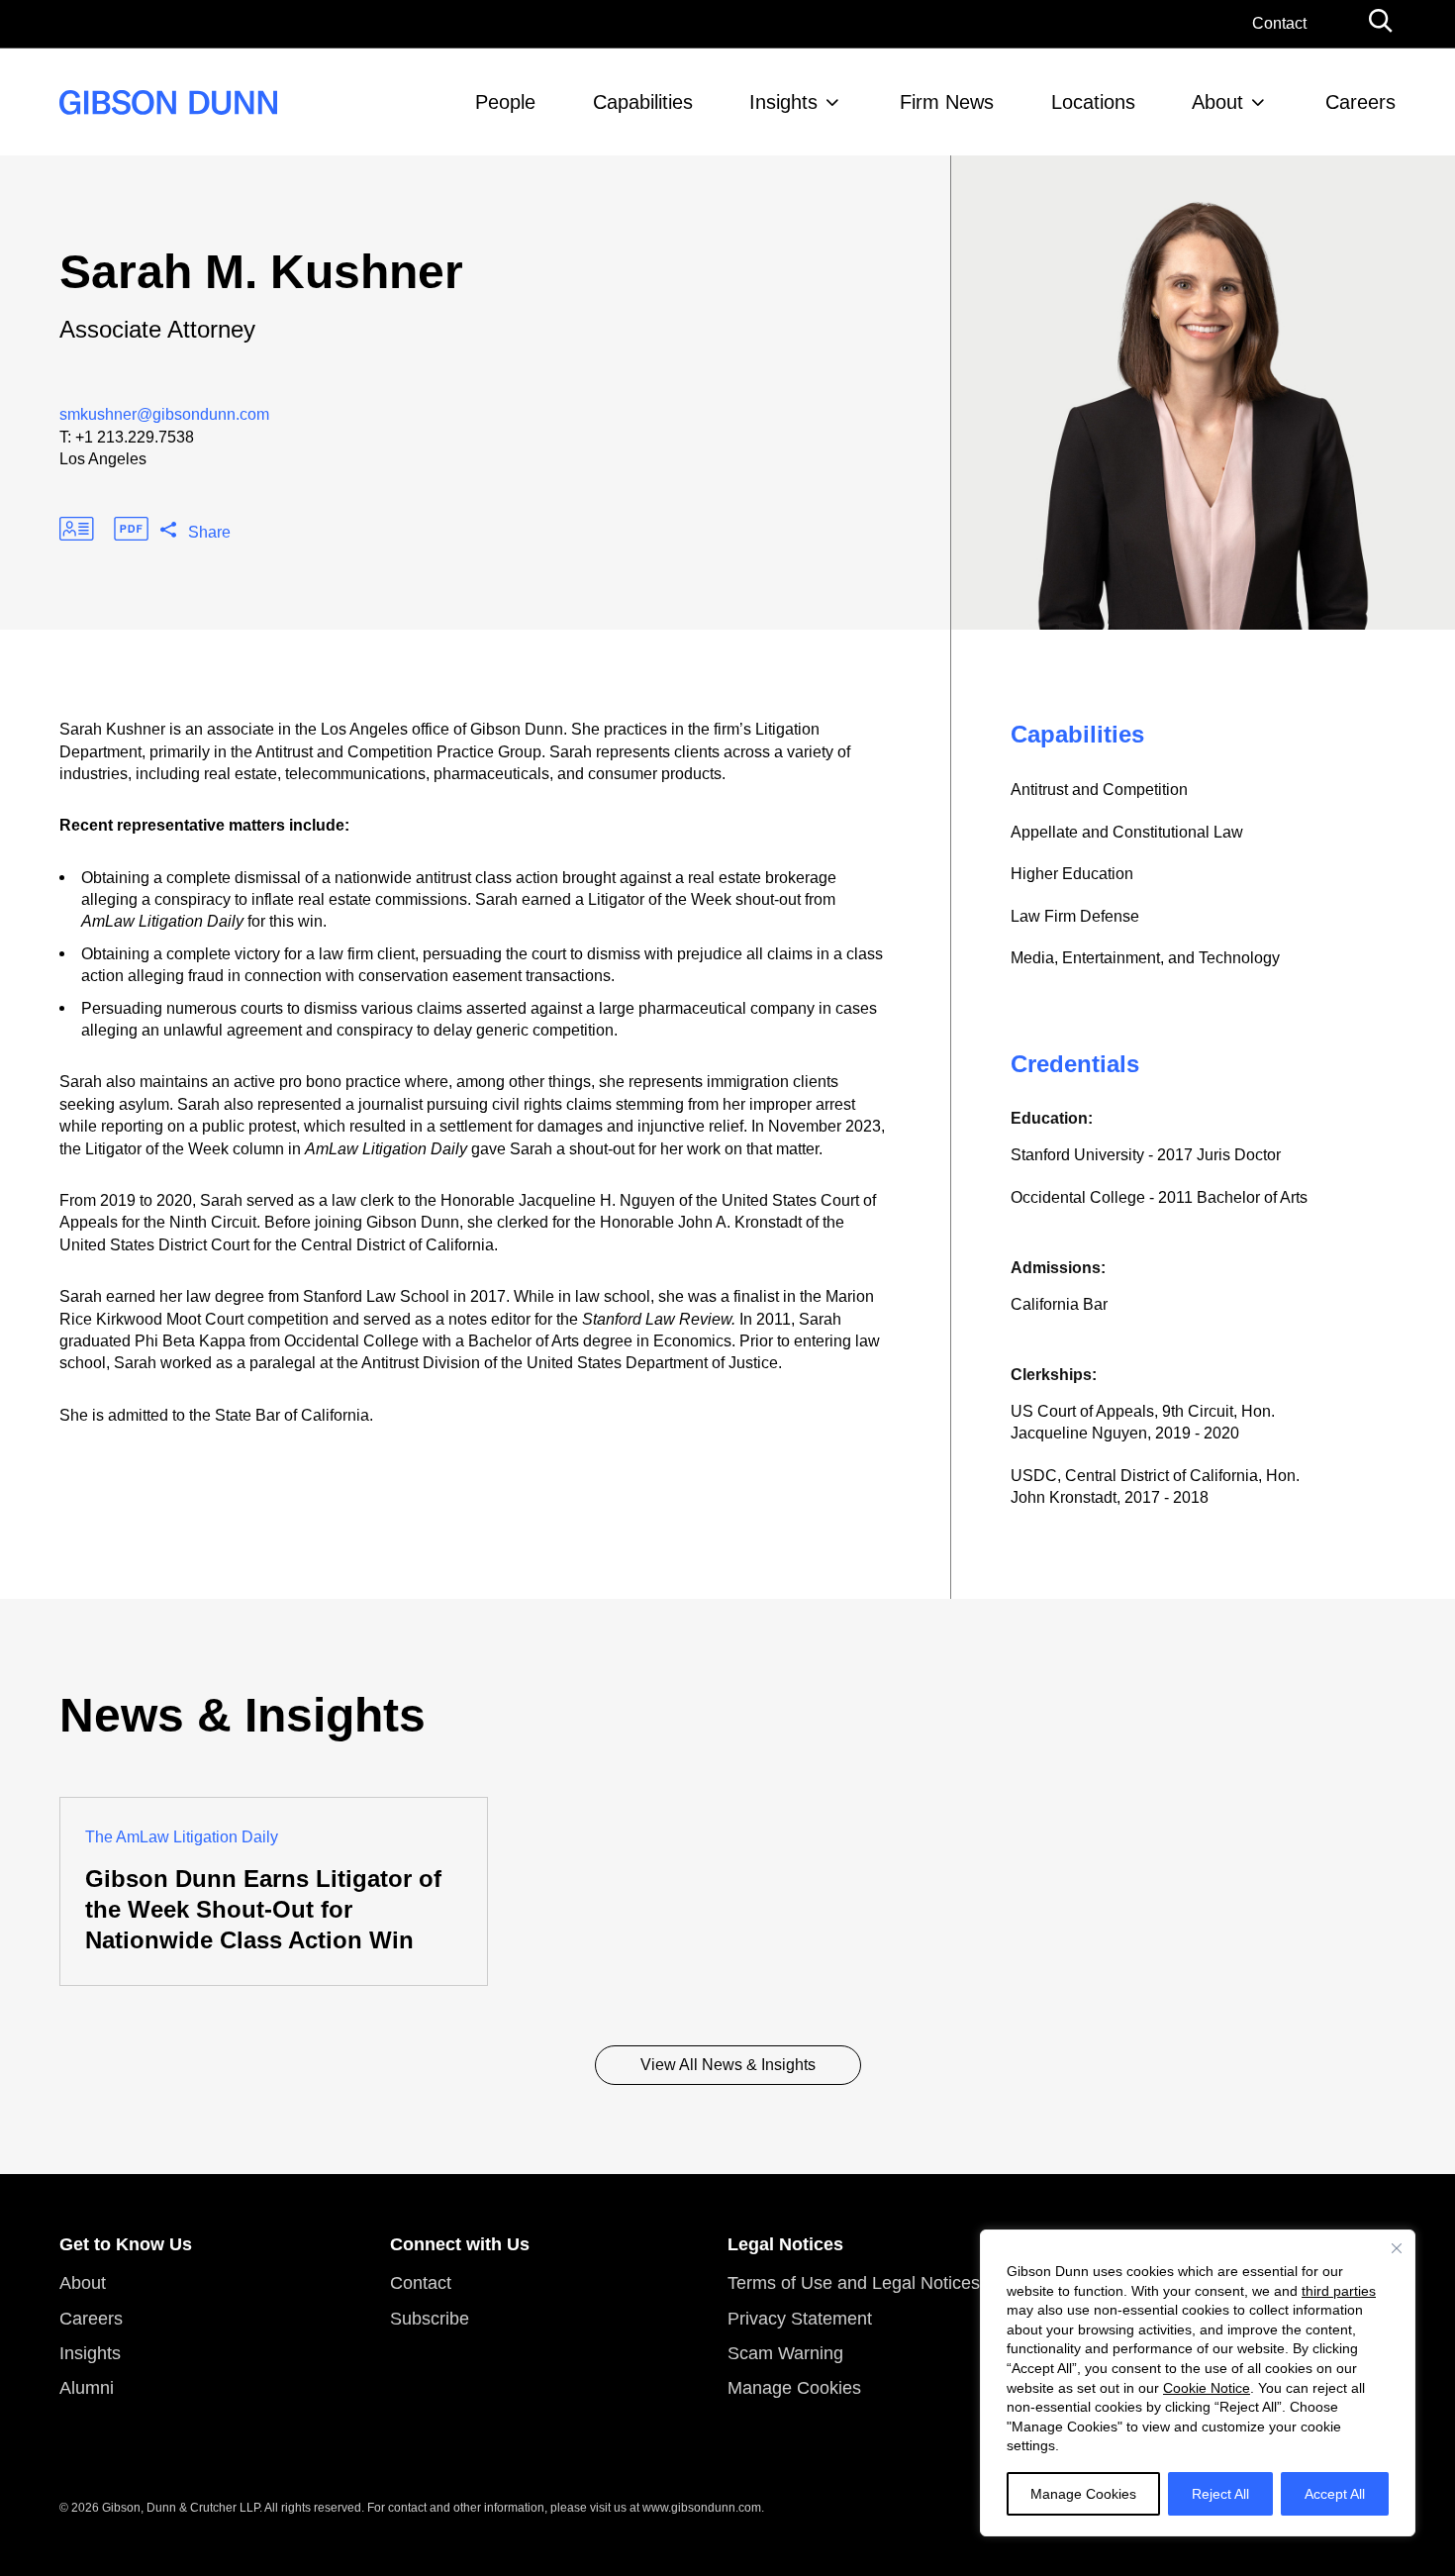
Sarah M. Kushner (261, 272)
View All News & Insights (728, 2065)
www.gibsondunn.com (702, 2508)
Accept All (1335, 2494)
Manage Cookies (1083, 2494)
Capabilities (643, 102)
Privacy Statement (800, 2319)
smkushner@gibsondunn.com (164, 414)
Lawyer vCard (77, 529)
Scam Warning (785, 2353)
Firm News (947, 102)
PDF (131, 529)
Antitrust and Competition (1099, 790)
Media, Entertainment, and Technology (1145, 958)
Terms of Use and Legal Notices (854, 2283)
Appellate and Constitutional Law (1127, 832)
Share (209, 532)
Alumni (87, 2388)
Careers (1360, 102)
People (505, 102)
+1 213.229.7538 (135, 437)
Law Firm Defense (1075, 916)
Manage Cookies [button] (794, 2388)
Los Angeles (103, 459)
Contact (1279, 23)
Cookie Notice (1207, 2388)
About (1217, 102)
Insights (783, 102)
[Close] (1397, 2248)
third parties (1339, 2291)
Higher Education (1072, 874)
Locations (1093, 102)
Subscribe (430, 2319)
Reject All (1220, 2494)
